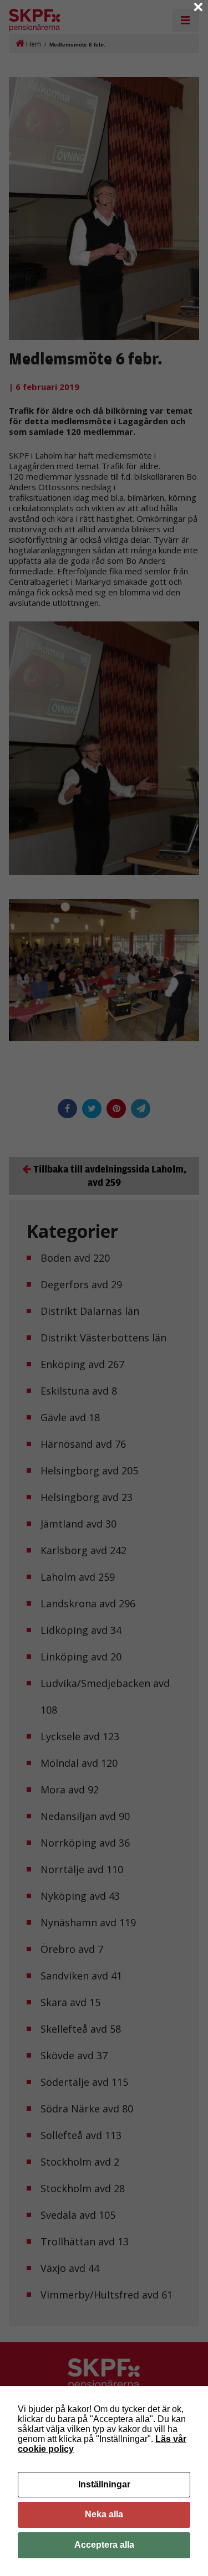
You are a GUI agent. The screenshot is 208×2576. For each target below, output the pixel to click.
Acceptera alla (104, 2545)
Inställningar (104, 2484)
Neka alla (104, 2514)
